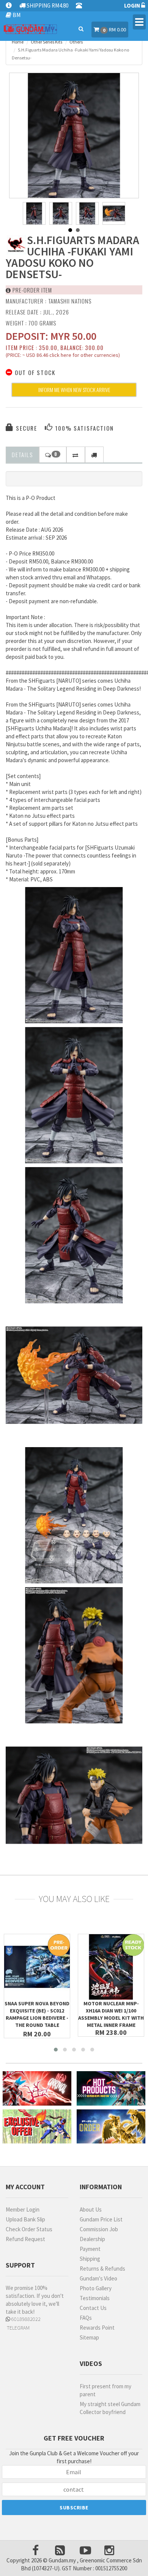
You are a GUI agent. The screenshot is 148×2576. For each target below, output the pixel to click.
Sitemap (89, 2337)
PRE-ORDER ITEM (31, 290)
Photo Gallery (96, 2288)
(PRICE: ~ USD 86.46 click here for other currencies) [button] (63, 356)
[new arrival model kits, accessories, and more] (37, 2088)
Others (76, 42)
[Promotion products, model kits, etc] (37, 2127)
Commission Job (99, 2229)
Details (22, 454)
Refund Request (25, 2239)
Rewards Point (97, 2328)
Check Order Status (29, 2229)
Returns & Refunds (102, 2269)
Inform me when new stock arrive (74, 390)
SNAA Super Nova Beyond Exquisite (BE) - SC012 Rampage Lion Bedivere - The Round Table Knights (37, 2018)
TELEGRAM (18, 2328)
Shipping (90, 2259)
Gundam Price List (101, 2219)
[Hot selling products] (111, 2088)
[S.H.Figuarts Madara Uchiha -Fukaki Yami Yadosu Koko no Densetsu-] (74, 137)
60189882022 (25, 2319)
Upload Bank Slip (25, 2219)
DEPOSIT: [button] (51, 336)
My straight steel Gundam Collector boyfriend (110, 2408)
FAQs (86, 2318)
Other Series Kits (46, 42)
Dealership (92, 2239)
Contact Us (93, 2308)
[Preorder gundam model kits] (111, 2127)
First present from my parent (105, 2390)
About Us (91, 2209)
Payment (90, 2249)
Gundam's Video (98, 2278)
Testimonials (95, 2298)
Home (18, 42)
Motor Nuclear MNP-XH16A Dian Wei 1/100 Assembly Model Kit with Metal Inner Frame (111, 2014)
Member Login (23, 2209)
